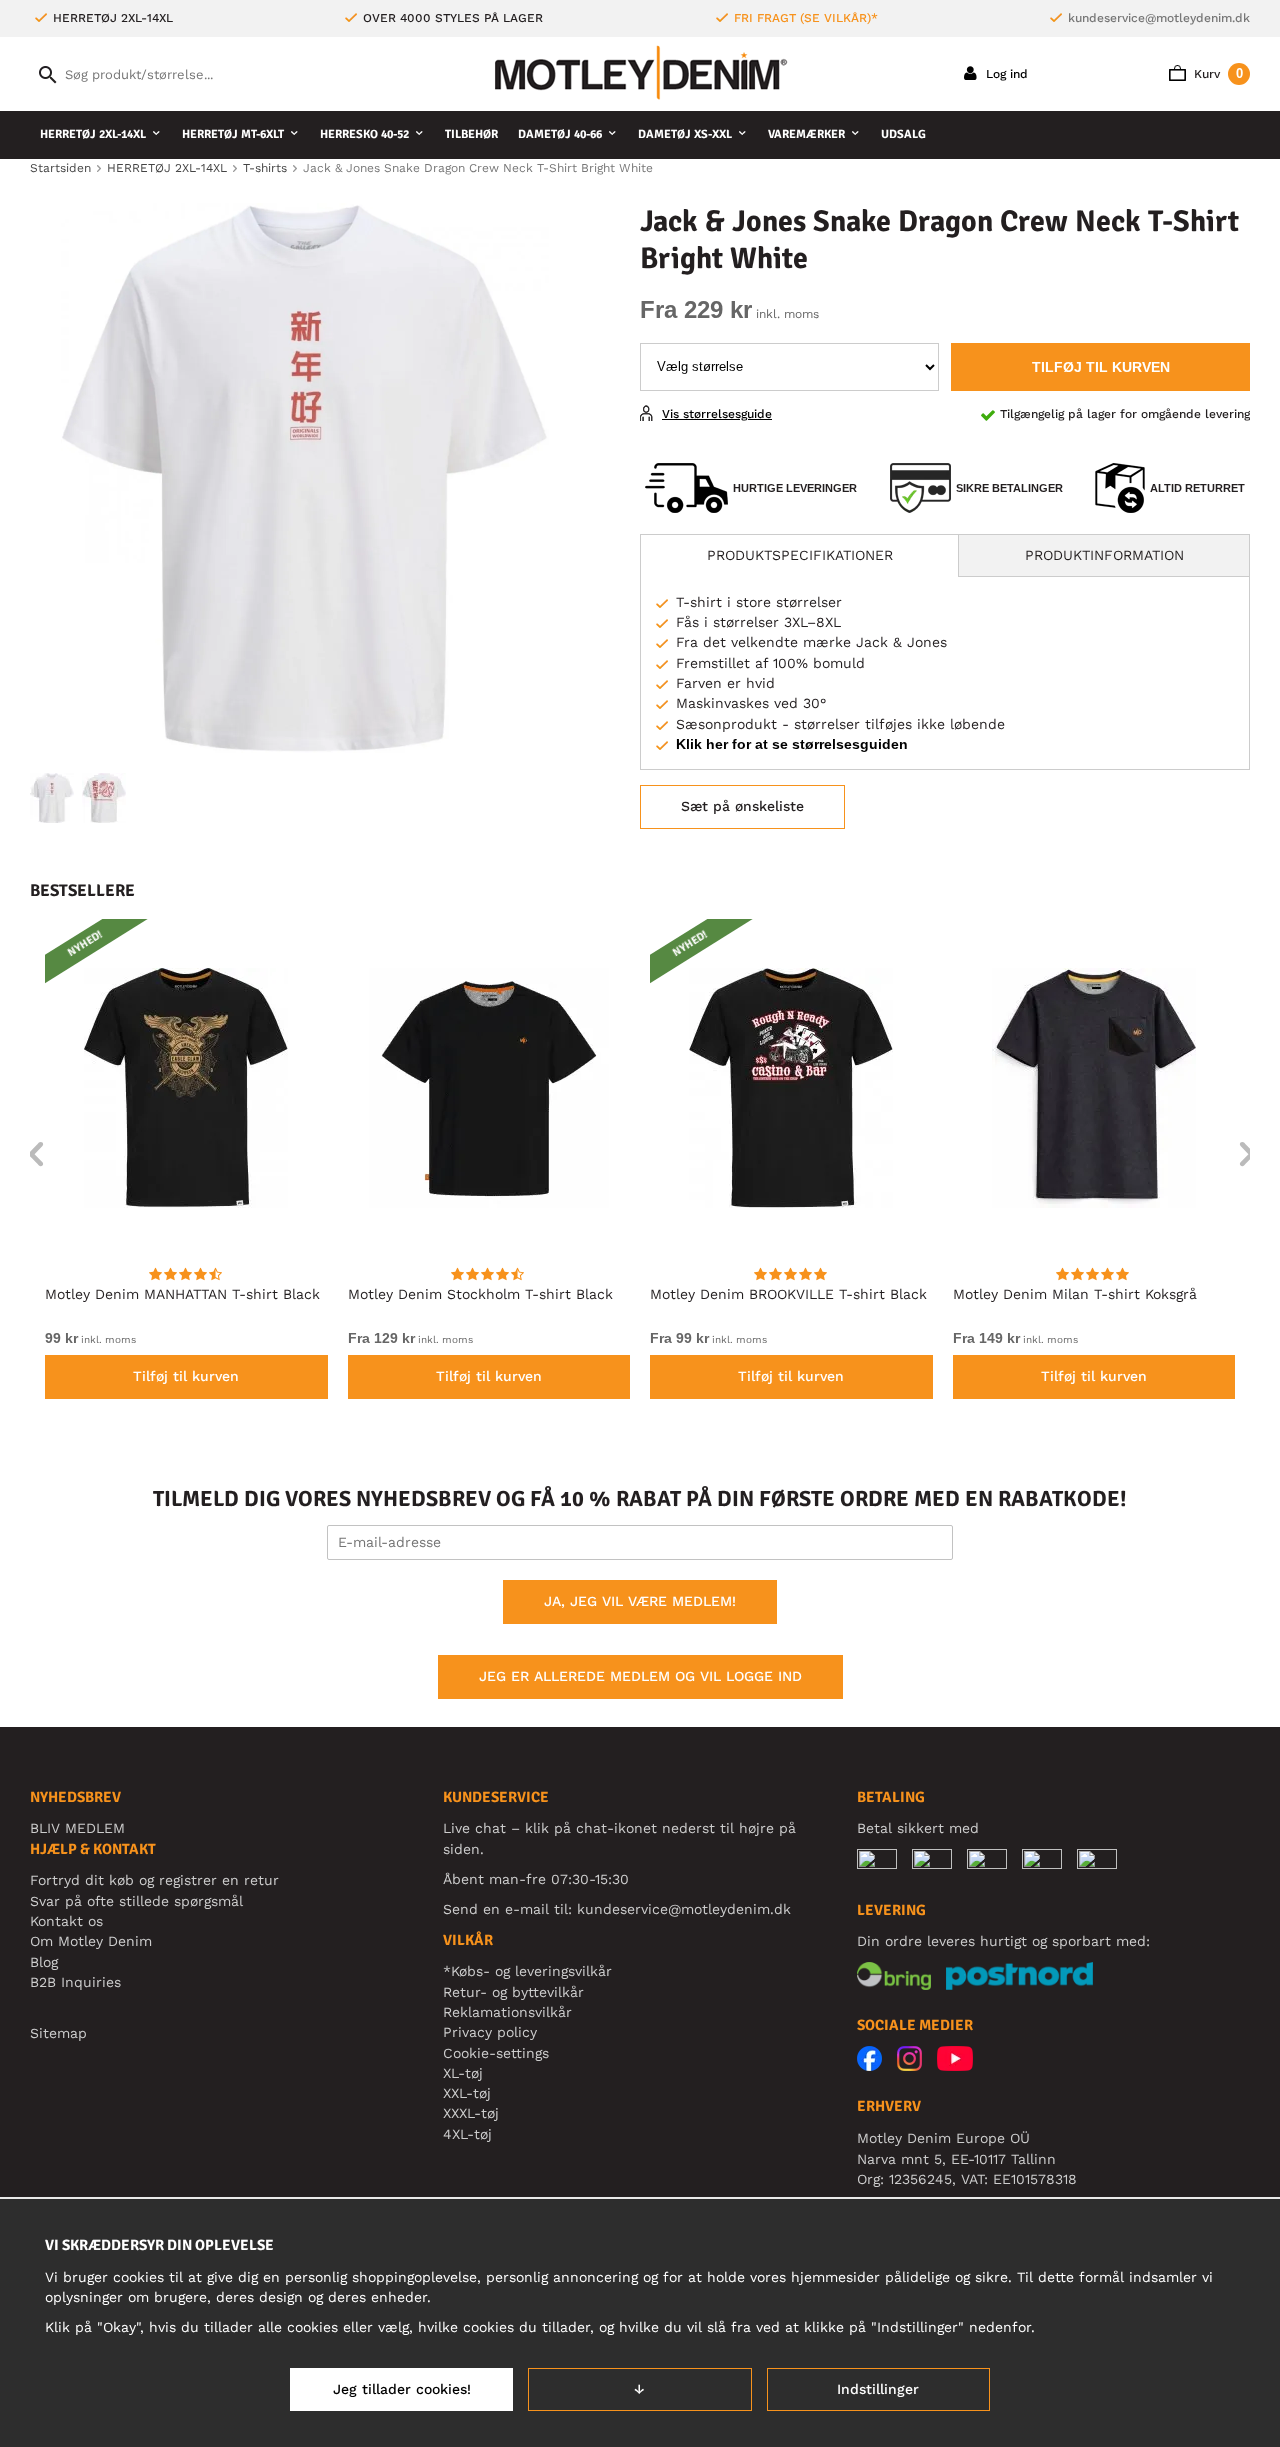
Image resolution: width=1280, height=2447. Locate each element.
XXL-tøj (467, 2093)
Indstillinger (878, 2389)
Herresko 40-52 (364, 134)
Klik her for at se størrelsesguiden (792, 744)
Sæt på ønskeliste (742, 806)
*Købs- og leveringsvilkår (527, 1971)
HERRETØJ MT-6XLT (233, 134)
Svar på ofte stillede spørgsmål (136, 1901)
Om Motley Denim (91, 1941)
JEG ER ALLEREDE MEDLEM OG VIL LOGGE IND (640, 1676)
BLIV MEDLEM (77, 1828)
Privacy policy (490, 2032)
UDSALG (903, 134)
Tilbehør (471, 134)
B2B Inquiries (75, 1982)
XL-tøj (463, 2073)
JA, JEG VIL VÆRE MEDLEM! (640, 1601)
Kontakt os (66, 1921)
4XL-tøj (467, 2134)
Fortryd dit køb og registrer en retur (154, 1880)
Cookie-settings (496, 2053)
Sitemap (58, 2033)
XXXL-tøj (471, 2113)
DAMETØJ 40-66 (560, 134)
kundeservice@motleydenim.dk (1159, 18)
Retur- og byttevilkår (513, 1992)
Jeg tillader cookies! (402, 2389)
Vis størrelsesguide (717, 414)
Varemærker (806, 134)
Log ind (1005, 74)
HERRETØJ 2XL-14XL (93, 134)
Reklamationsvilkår (507, 2012)
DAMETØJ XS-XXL (685, 134)
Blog (44, 1962)
